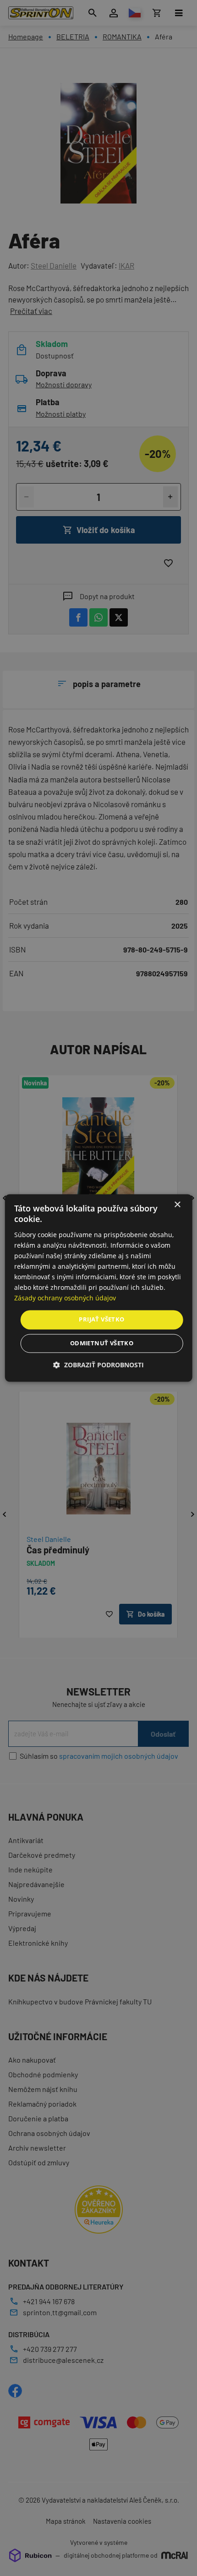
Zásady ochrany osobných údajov (65, 1298)
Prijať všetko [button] (101, 1320)
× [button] (177, 1205)
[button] (98, 1365)
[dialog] (99, 1288)
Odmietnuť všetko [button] (102, 1343)
